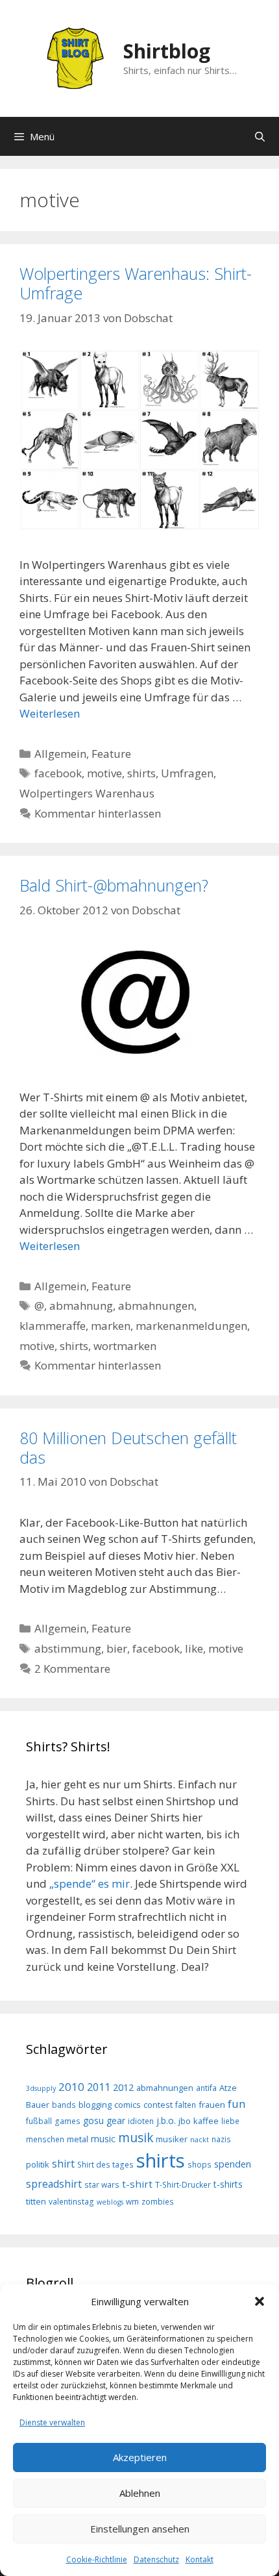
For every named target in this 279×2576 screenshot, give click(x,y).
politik (38, 2164)
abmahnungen (156, 1306)
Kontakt (200, 2559)
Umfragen (187, 773)
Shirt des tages (105, 2164)
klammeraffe (53, 1326)
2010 (71, 2087)
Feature (111, 754)
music (103, 2139)
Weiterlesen (50, 713)
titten (36, 2201)
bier (117, 1648)
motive (104, 773)
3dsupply (41, 2088)
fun (237, 2104)
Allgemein (60, 754)
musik (136, 2138)
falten (186, 2105)
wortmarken (125, 1346)
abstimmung (68, 1648)
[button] (260, 2301)
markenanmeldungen (191, 1326)
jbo (185, 2121)
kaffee (206, 2121)
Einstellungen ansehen (140, 2529)
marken (111, 1326)
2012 (123, 2087)
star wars (102, 2184)
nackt (200, 2140)
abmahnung (81, 1306)
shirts (141, 773)
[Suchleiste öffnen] (260, 136)
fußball (39, 2121)
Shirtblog (167, 51)
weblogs (110, 2202)
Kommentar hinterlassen (98, 813)
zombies (158, 2201)
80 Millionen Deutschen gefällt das (128, 1447)
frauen (212, 2105)
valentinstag (71, 2201)
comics (127, 2105)
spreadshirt (54, 2184)
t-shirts (228, 2184)
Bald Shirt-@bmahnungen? (114, 885)
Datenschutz (156, 2559)
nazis (221, 2139)
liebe (230, 2121)
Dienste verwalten (52, 2422)
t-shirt (137, 2184)
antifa (206, 2088)
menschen (45, 2139)
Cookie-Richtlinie (97, 2559)
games (67, 2121)
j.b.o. (166, 2120)
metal (78, 2139)
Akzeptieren (140, 2457)
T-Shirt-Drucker (183, 2184)
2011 (99, 2087)
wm (132, 2201)
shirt (63, 2164)
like (194, 1648)
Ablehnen (140, 2493)
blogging (95, 2105)
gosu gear (104, 2120)
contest (158, 2105)
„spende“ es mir (90, 1883)
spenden (233, 2164)
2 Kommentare (72, 1669)
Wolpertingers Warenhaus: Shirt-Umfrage (136, 283)
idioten (141, 2121)
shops (200, 2164)
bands (64, 2105)
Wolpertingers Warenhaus (87, 793)
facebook (58, 773)
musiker (172, 2139)
